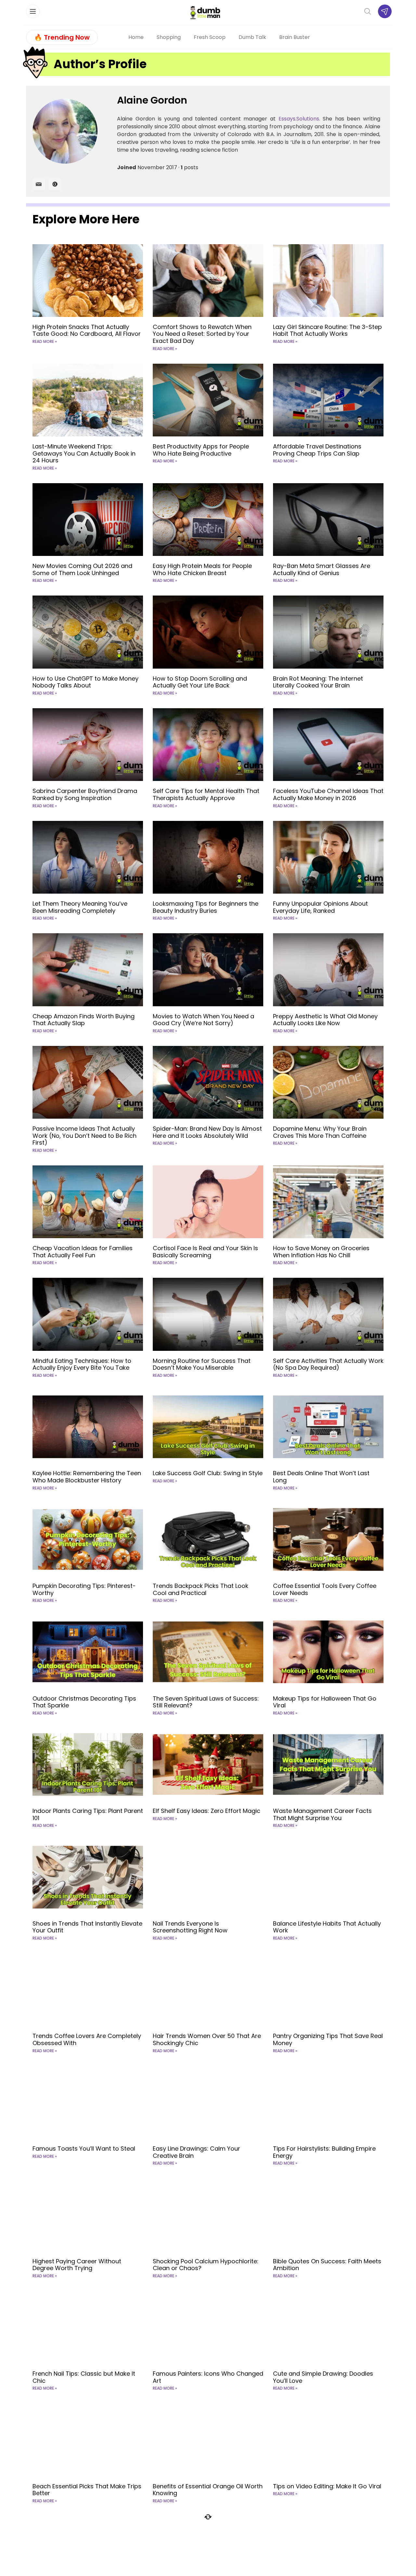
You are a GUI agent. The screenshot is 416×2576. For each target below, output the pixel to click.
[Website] (55, 184)
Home (136, 37)
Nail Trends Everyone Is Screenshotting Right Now (190, 1927)
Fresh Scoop (210, 37)
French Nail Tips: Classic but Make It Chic (84, 2377)
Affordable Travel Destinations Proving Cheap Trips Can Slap (317, 450)
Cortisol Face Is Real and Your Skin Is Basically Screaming (205, 1252)
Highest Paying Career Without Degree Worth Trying (77, 2265)
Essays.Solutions (299, 119)
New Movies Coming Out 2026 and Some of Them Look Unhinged (82, 569)
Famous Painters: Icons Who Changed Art (208, 2377)
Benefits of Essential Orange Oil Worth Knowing (208, 2490)
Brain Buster (295, 37)
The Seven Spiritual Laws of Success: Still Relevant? (206, 1702)
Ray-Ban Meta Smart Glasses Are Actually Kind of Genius (322, 569)
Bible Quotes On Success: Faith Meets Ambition (327, 2265)
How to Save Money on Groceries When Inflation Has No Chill (321, 1252)
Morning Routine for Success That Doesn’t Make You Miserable (202, 1364)
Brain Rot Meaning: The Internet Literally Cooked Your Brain (318, 682)
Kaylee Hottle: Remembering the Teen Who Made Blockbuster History (87, 1477)
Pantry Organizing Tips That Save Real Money (328, 2039)
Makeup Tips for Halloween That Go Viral (325, 1702)
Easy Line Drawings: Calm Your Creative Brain (196, 2152)
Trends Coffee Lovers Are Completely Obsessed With (87, 2039)
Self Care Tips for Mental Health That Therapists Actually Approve (206, 794)
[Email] (39, 184)
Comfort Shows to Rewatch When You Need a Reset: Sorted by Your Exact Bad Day (202, 334)
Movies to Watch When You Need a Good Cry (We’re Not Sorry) (203, 1020)
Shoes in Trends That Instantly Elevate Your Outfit (87, 1927)
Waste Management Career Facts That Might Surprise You (322, 1814)
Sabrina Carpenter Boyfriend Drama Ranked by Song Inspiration (85, 794)
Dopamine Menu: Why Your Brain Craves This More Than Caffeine (320, 1132)
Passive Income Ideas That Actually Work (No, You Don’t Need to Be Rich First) (84, 1136)
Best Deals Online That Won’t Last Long (321, 1477)
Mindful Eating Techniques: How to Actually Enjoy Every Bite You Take (82, 1364)
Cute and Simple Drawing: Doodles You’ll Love (323, 2377)
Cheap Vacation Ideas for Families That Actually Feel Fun (83, 1252)
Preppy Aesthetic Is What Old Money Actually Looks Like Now (325, 1020)
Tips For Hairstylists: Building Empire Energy (324, 2152)
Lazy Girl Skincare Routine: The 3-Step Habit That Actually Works (327, 330)
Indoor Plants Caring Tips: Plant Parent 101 (88, 1814)
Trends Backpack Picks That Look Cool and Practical (201, 1589)
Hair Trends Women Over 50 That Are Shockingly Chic (207, 2039)
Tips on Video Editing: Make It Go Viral (327, 2486)
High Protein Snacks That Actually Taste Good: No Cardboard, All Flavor (87, 330)
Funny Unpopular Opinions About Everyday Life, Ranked (320, 907)
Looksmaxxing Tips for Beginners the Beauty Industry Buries (206, 907)
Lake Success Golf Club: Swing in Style (208, 1473)
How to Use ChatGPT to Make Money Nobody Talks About (85, 682)
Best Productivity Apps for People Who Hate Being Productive (201, 450)
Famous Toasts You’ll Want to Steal (84, 2149)
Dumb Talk (252, 37)
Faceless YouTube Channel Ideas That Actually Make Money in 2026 (328, 794)
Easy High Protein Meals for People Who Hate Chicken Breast (202, 569)
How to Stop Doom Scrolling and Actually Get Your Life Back (200, 682)
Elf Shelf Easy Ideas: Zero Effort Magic (207, 1811)
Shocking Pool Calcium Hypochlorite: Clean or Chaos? (206, 2265)
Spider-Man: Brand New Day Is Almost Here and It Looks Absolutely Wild (207, 1132)
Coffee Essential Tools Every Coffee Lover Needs (325, 1589)
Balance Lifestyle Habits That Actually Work (327, 1927)
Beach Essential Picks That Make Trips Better (87, 2490)
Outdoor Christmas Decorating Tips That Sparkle (84, 1702)
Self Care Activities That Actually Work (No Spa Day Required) (328, 1364)
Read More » (45, 341)
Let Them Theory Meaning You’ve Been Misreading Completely (80, 907)
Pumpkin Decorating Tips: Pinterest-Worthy (84, 1589)
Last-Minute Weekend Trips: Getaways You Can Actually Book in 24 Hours (84, 453)
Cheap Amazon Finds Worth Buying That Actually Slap (84, 1020)
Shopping (169, 37)
